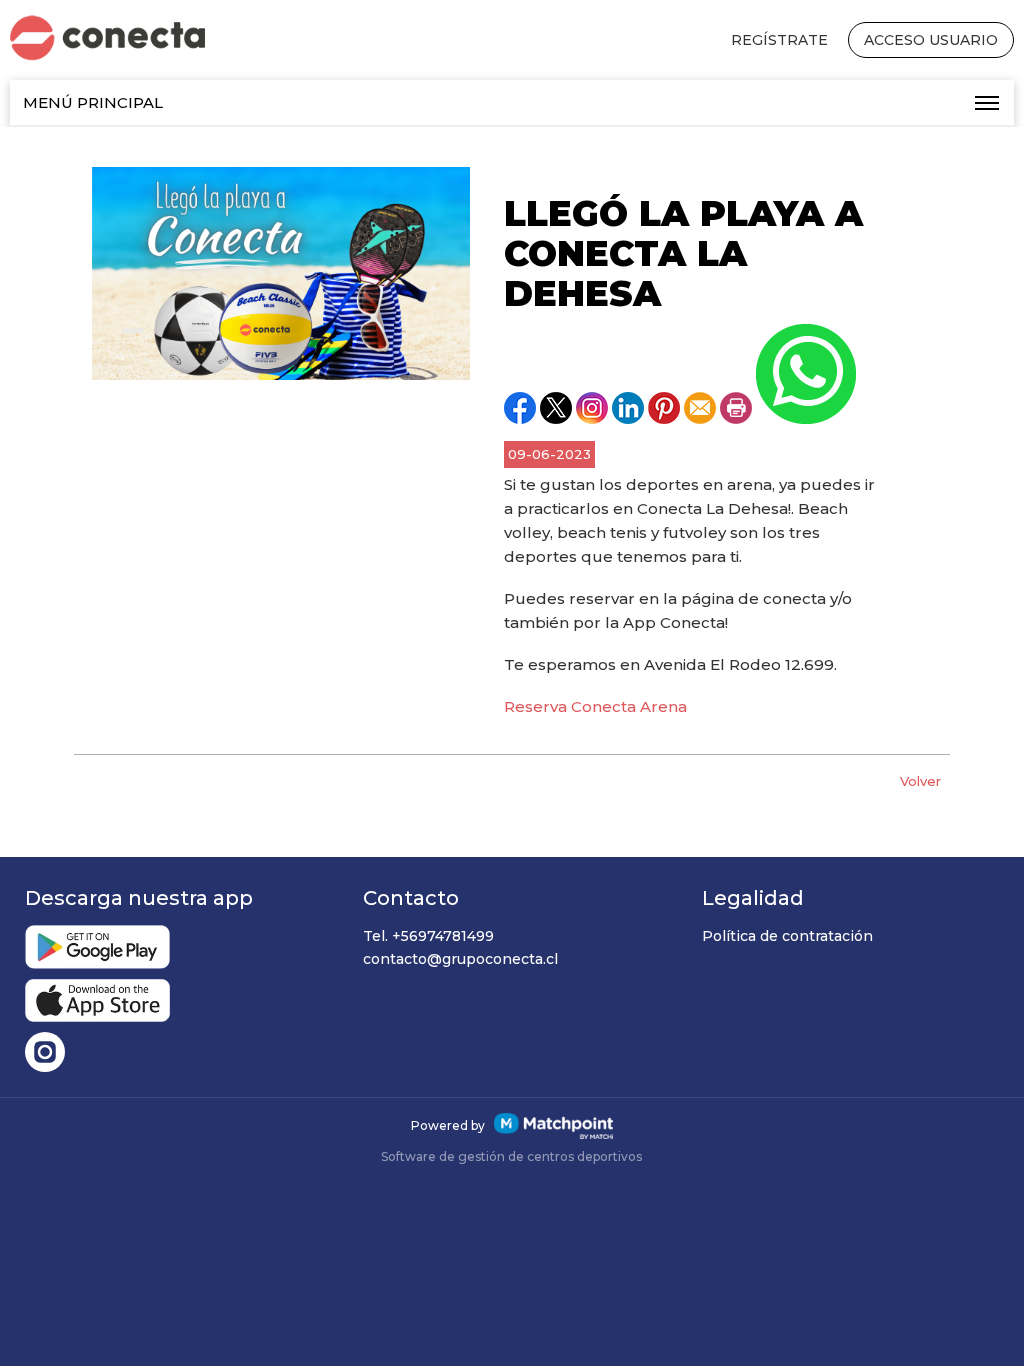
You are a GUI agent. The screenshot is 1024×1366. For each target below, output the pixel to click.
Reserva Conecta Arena (595, 706)
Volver (920, 781)
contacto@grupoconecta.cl (460, 959)
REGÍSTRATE (779, 40)
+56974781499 (443, 936)
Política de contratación (787, 936)
